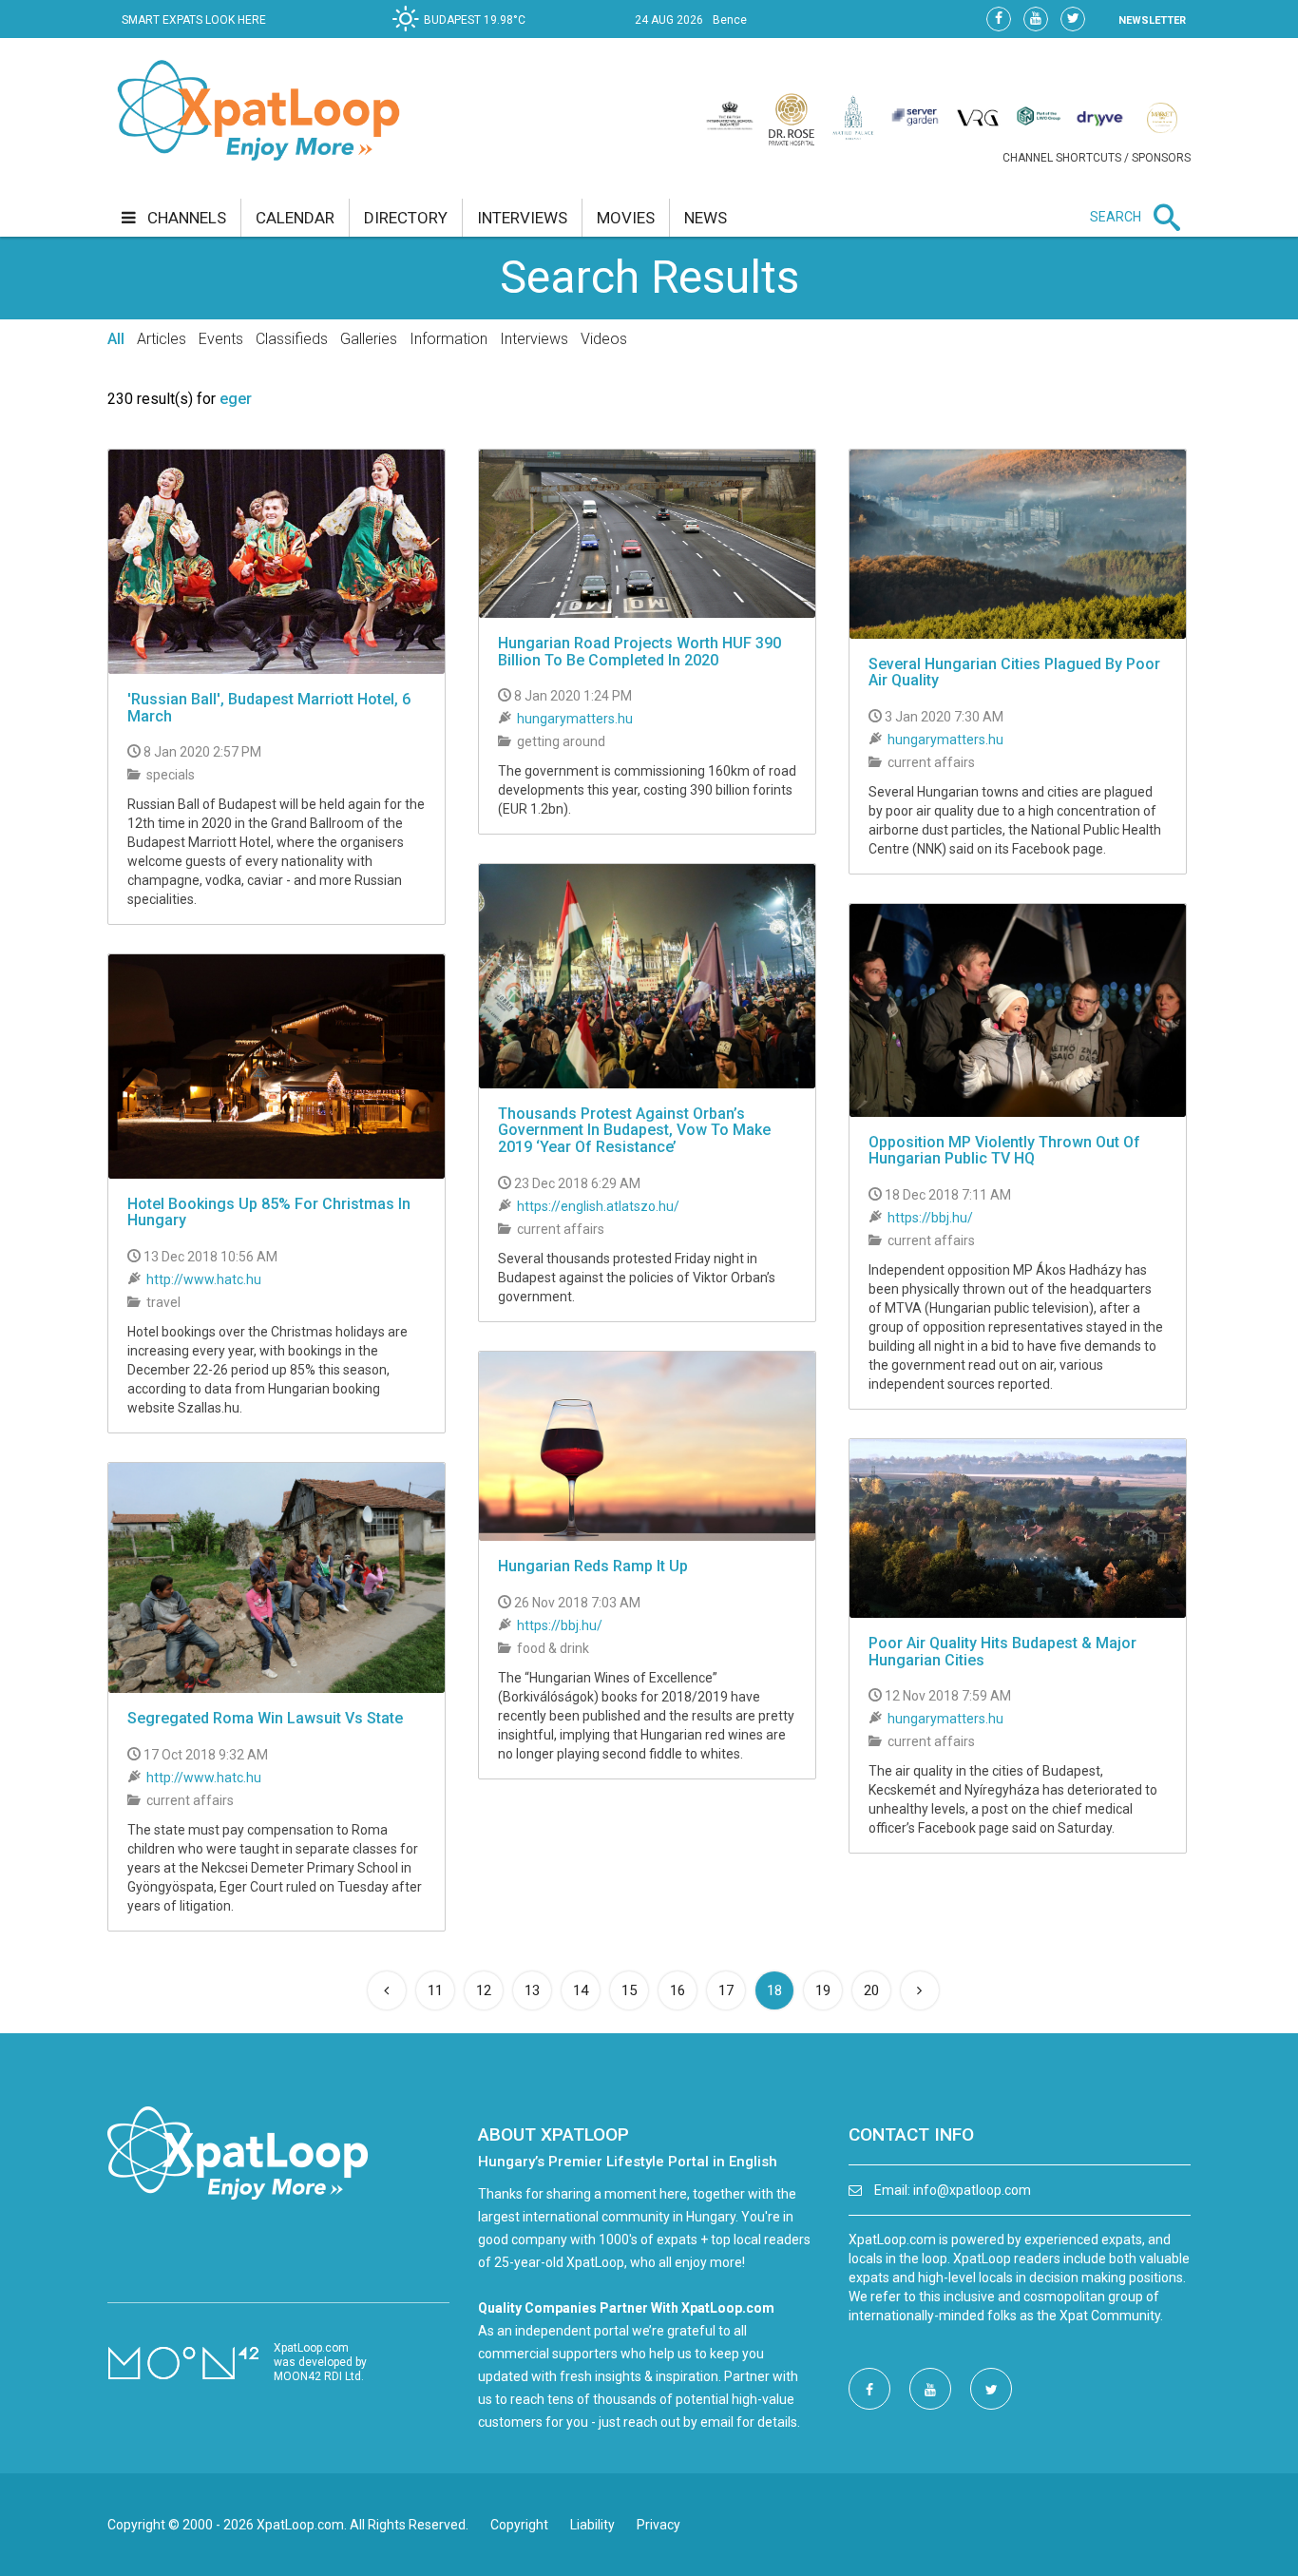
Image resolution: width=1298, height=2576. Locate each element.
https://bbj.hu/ (930, 1218)
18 (780, 1990)
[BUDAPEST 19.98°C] (464, 34)
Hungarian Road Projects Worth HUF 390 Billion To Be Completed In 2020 (639, 652)
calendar (295, 218)
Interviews (534, 339)
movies (626, 218)
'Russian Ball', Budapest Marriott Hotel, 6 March (269, 708)
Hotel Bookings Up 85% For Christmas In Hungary (269, 1212)
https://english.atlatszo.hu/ (598, 1206)
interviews (522, 218)
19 (823, 1990)
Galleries (369, 339)
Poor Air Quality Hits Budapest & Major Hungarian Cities (1002, 1652)
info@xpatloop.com (972, 2190)
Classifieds (292, 339)
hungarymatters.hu (575, 719)
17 (726, 1990)
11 (435, 1990)
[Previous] (387, 1990)
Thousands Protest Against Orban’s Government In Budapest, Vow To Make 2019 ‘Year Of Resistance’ (634, 1130)
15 (629, 1990)
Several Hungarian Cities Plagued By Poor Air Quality (1014, 673)
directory (406, 218)
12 (484, 1990)
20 (871, 1990)
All (116, 339)
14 (581, 1990)
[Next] (920, 1990)
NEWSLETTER (1152, 20)
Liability (592, 2525)
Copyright (519, 2525)
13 (532, 1990)
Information (449, 339)
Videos (604, 339)
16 (678, 1990)
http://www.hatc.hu (204, 1279)
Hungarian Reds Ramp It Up (593, 1566)
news (706, 218)
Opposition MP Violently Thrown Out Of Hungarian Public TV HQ (1004, 1151)
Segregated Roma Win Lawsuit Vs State (265, 1718)
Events (221, 339)
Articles (162, 339)
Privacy (659, 2525)
